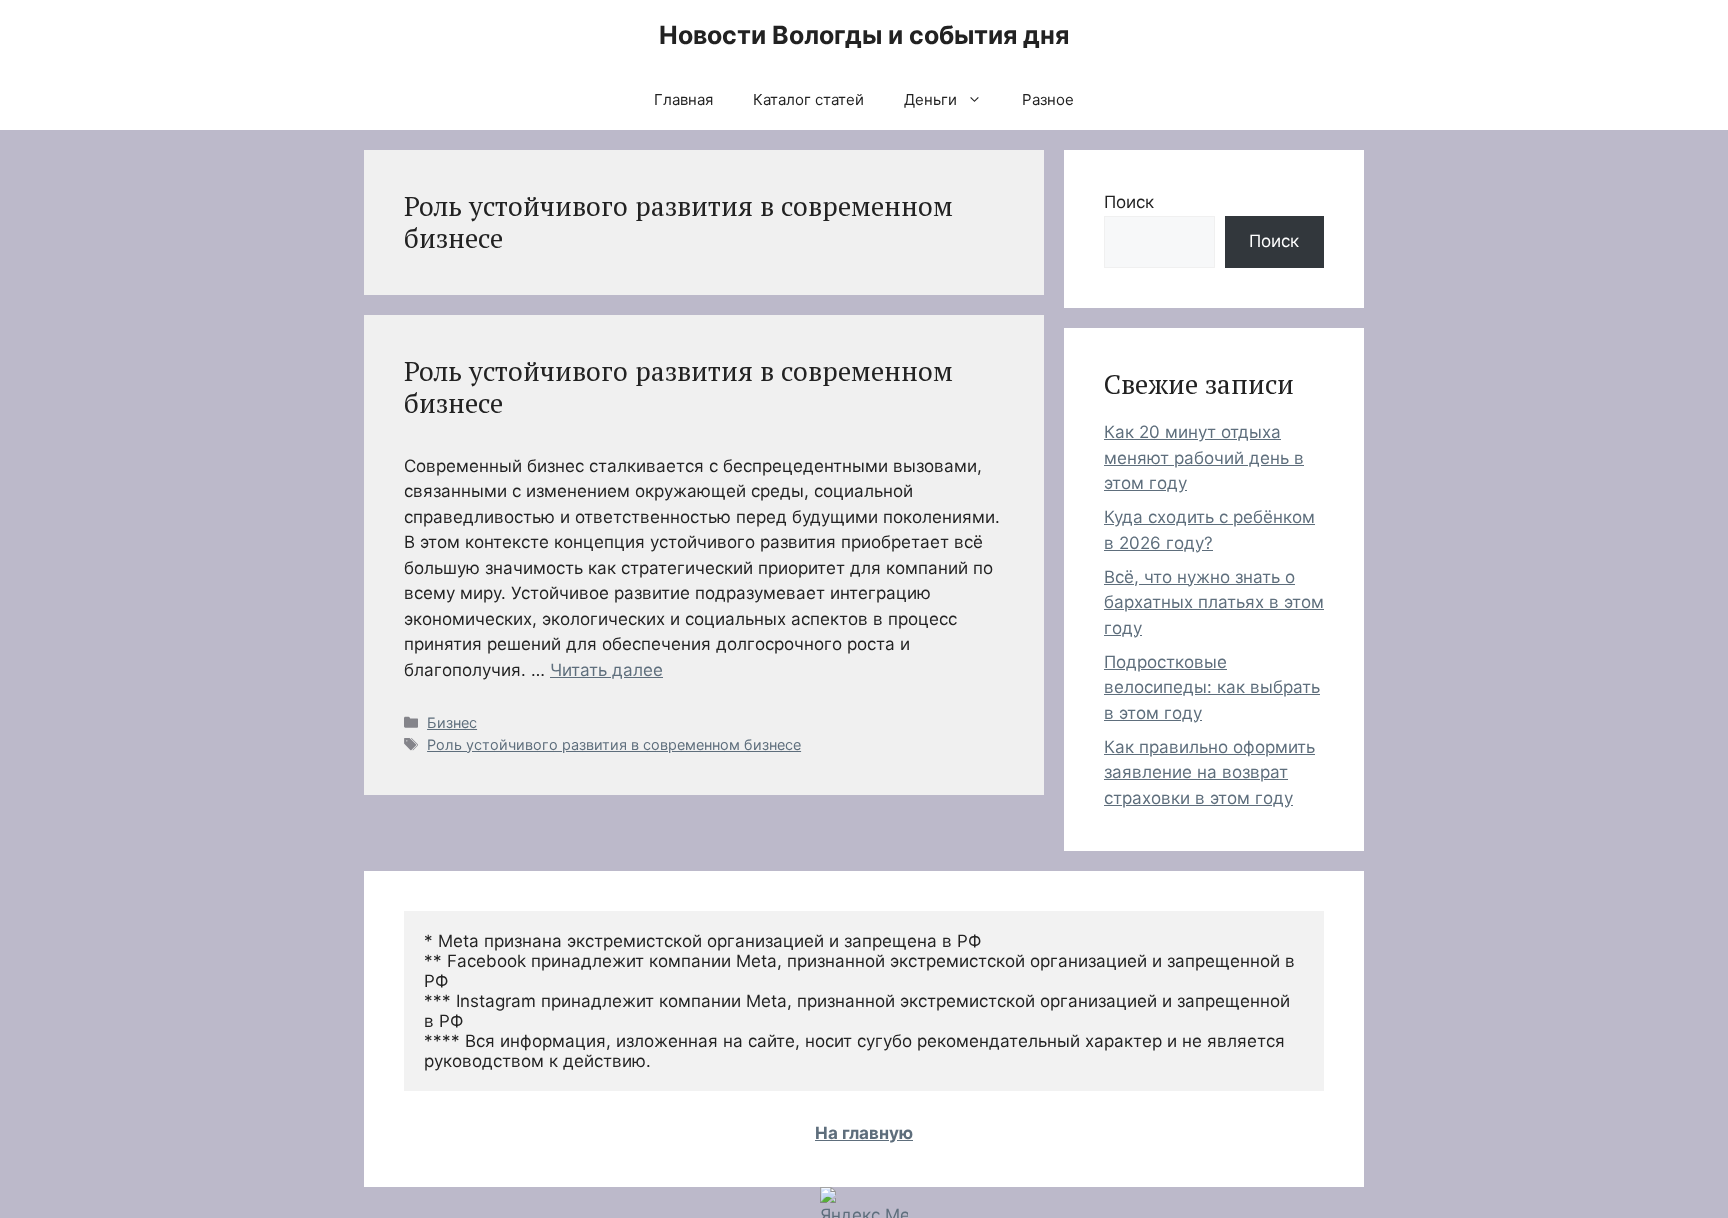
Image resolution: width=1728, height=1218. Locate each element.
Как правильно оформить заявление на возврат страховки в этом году (1209, 772)
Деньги (930, 99)
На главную (864, 1133)
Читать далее (606, 670)
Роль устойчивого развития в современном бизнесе (678, 387)
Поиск (1129, 202)
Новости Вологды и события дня (864, 35)
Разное (1048, 99)
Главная (683, 99)
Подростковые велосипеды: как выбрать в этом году (1212, 687)
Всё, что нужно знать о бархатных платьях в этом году (1214, 602)
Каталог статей (808, 99)
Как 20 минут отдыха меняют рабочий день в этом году (1204, 457)
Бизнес (452, 722)
